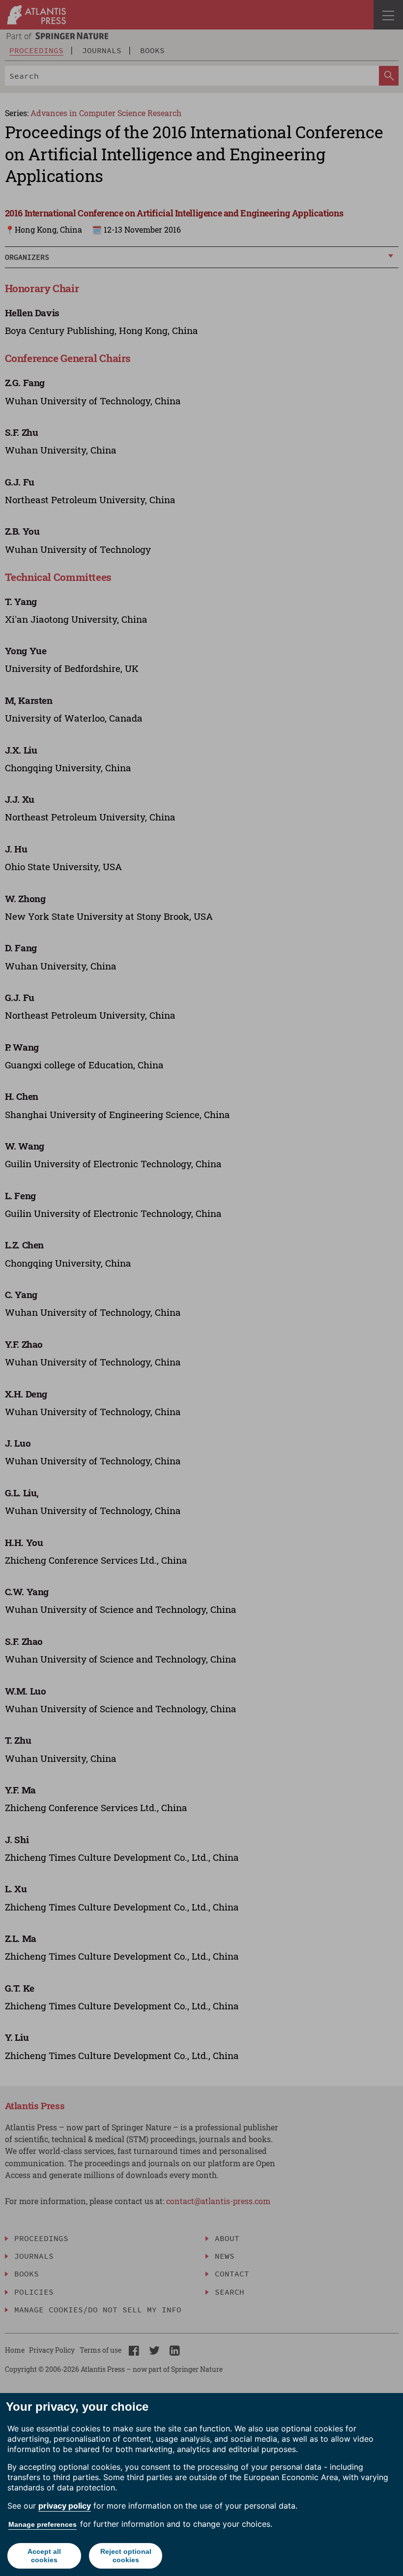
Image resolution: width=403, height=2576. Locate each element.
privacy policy (65, 2506)
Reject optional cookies (126, 2556)
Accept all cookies (44, 2556)
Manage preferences (43, 2524)
